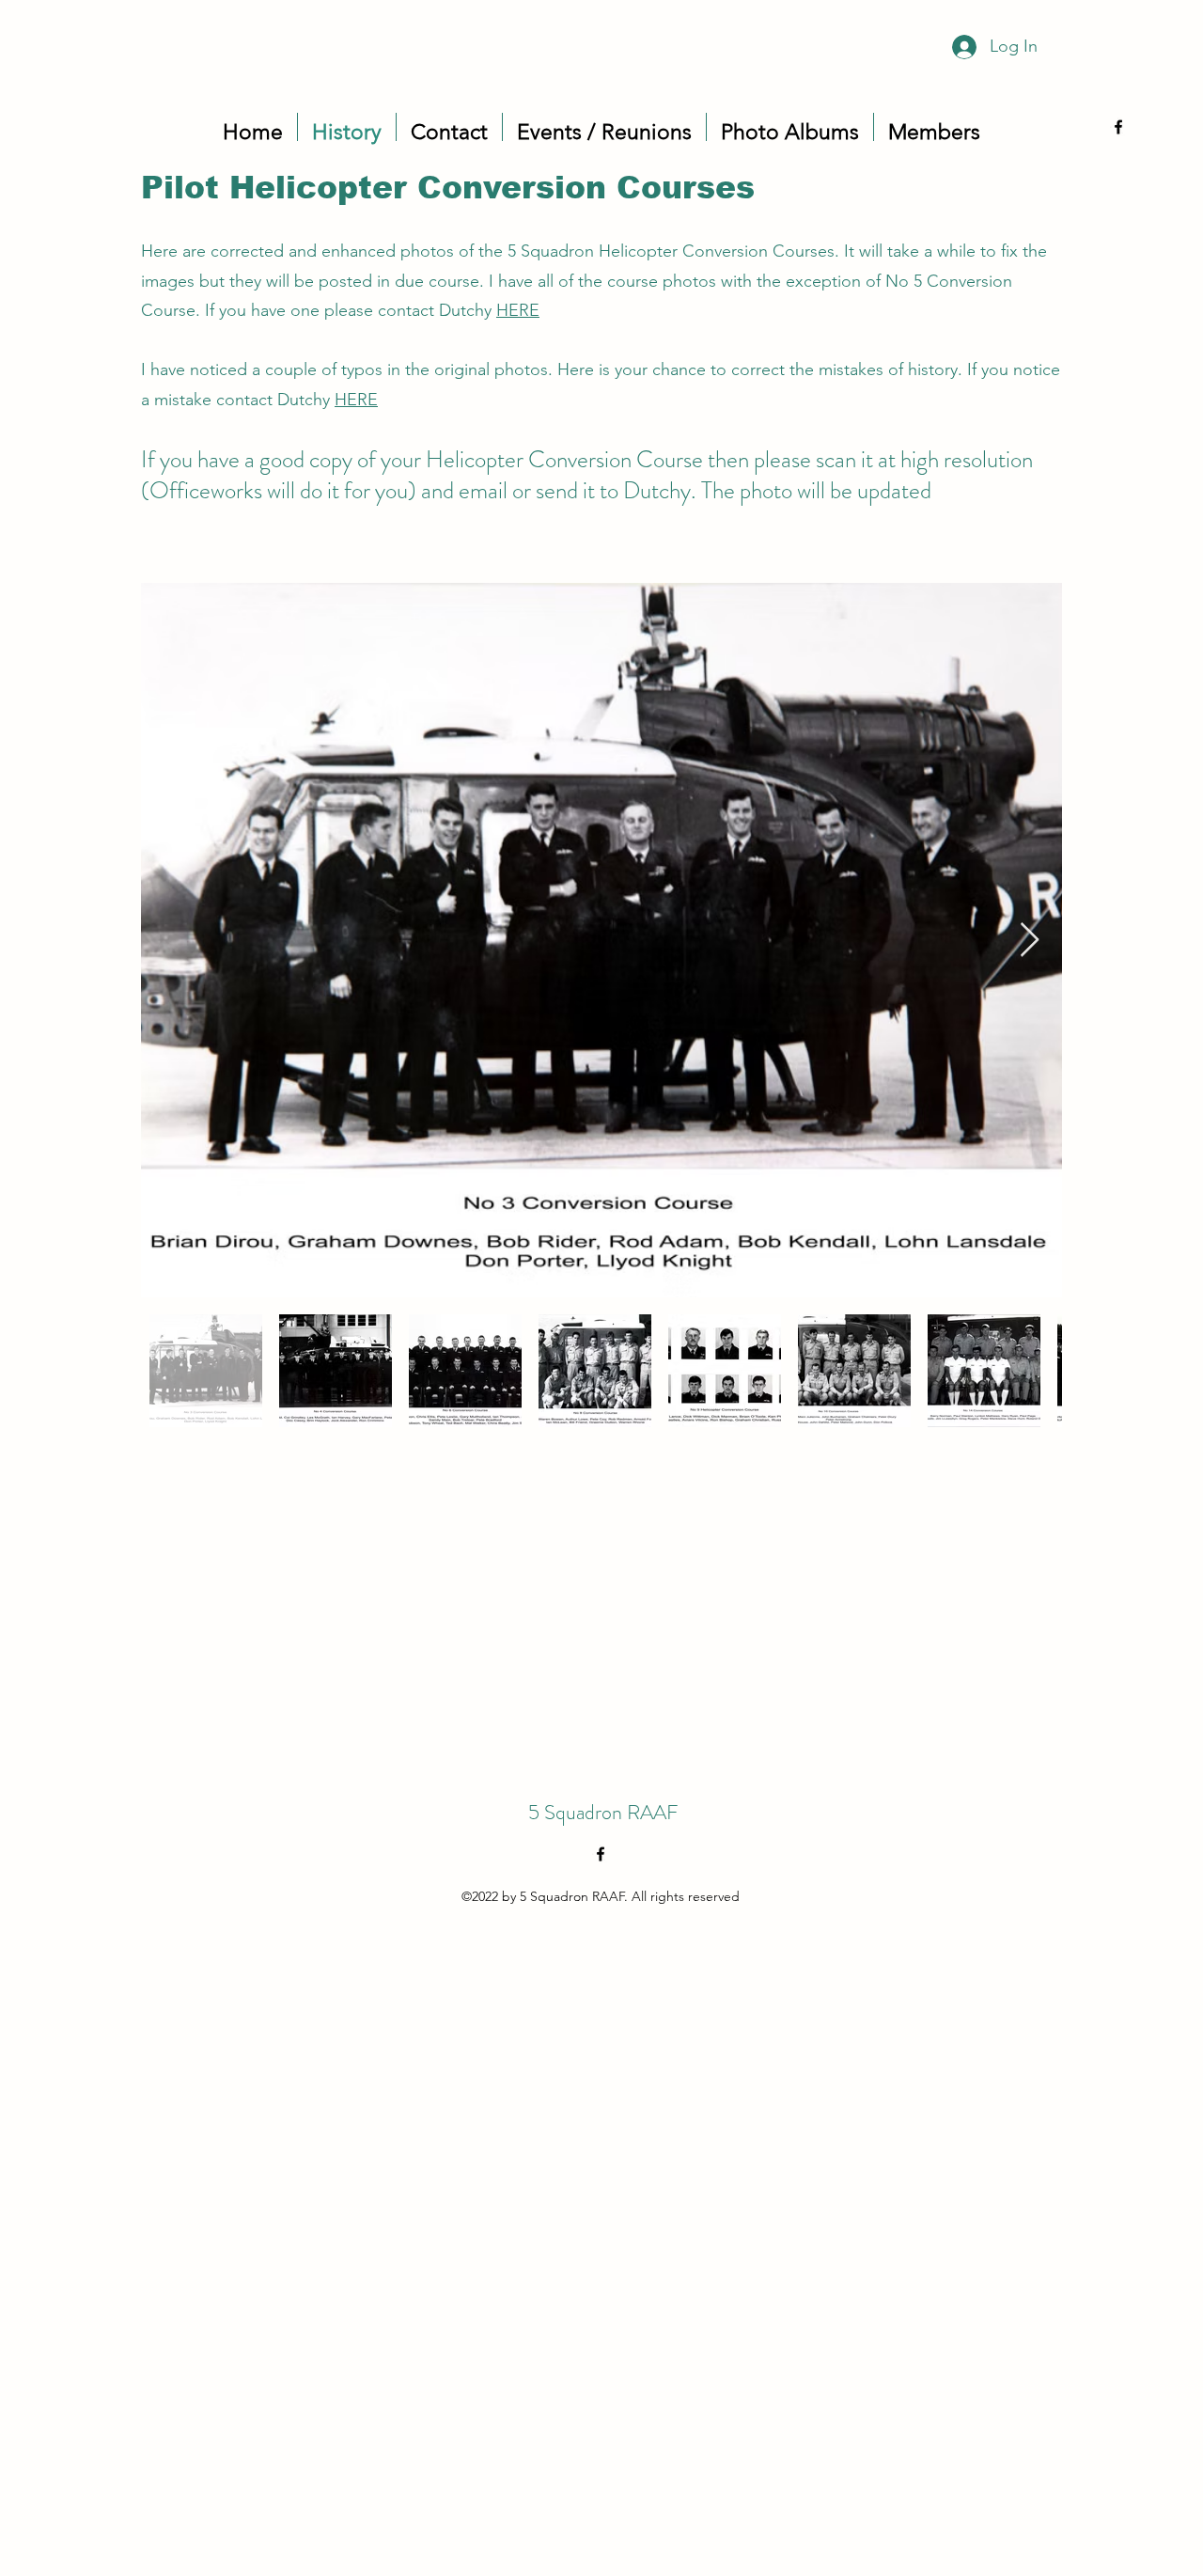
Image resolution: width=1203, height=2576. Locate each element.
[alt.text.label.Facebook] (1118, 127)
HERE (518, 310)
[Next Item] (1030, 941)
